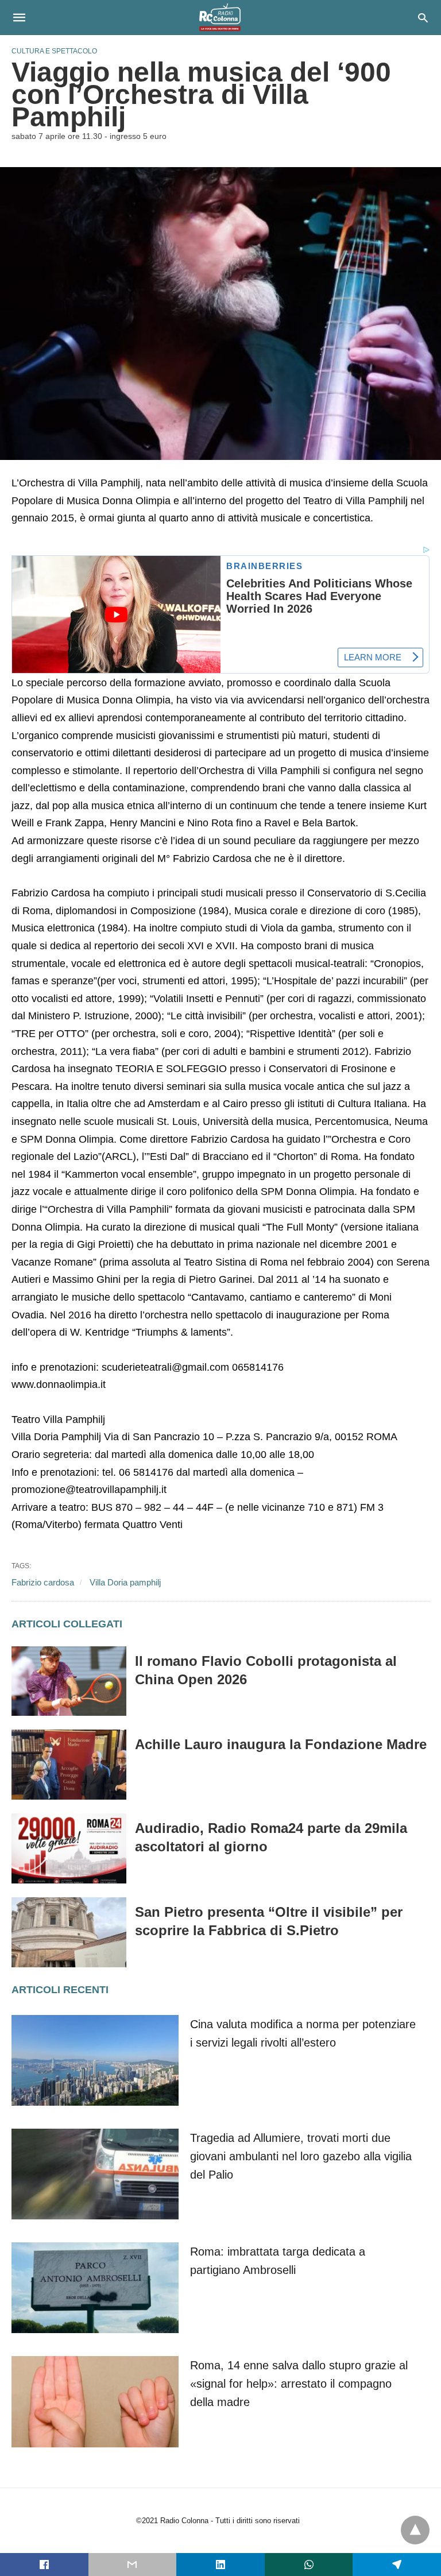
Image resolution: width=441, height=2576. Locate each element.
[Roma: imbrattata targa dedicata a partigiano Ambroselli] (95, 2288)
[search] (423, 18)
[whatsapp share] (309, 2565)
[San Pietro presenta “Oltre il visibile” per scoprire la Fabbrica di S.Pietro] (69, 1932)
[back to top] (415, 2530)
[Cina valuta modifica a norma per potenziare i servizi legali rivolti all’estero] (95, 2060)
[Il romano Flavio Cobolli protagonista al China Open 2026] (69, 1681)
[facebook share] (44, 2565)
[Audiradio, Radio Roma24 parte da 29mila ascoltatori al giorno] (69, 1848)
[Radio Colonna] (220, 17)
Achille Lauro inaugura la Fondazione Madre (281, 1744)
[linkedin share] (220, 2565)
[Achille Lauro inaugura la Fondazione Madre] (69, 1765)
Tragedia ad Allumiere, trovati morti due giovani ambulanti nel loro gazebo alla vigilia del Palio (301, 2156)
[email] (133, 2565)
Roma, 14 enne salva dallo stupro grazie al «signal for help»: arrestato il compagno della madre (299, 2384)
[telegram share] (397, 2565)
